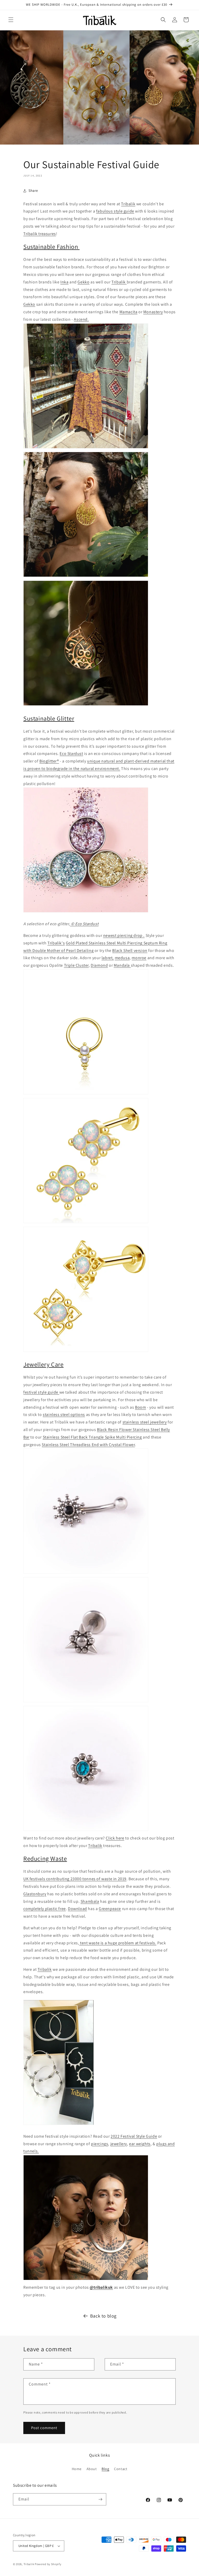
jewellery (119, 2144)
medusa (122, 958)
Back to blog (103, 2316)
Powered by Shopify (48, 2564)
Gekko (83, 282)
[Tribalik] (86, 448)
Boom (140, 1407)
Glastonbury (35, 1894)
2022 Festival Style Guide (134, 2136)
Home (77, 2469)
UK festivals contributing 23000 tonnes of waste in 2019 (75, 1879)
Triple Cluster (76, 965)
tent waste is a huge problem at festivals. (118, 1943)
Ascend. (81, 319)
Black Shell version (130, 950)
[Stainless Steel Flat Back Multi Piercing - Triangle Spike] (86, 1702)
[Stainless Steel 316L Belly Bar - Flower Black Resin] (86, 1573)
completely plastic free (45, 1909)
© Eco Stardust (84, 924)
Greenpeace (110, 1909)
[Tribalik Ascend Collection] (86, 2280)
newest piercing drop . (124, 935)
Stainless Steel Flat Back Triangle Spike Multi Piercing (92, 1437)
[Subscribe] (100, 2499)
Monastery (153, 312)
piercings (99, 2144)
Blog (105, 2469)
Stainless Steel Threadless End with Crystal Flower (88, 1445)
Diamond (99, 965)
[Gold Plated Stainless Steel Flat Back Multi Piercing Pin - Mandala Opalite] (86, 1351)
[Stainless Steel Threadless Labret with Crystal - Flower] (86, 1831)
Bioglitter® (49, 761)
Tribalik (128, 204)
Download (77, 1909)
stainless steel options (64, 1415)
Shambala (90, 1901)
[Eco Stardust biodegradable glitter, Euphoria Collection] (86, 912)
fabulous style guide (115, 211)
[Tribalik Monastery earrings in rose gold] (86, 705)
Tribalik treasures (40, 234)
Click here (115, 1838)
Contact (121, 2469)
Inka (64, 282)
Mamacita (129, 312)
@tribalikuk (101, 2287)
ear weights (140, 2144)
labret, (108, 958)
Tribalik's (56, 943)
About (92, 2469)
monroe (139, 958)
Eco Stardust (71, 754)
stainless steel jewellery (145, 1422)
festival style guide (41, 1392)
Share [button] (33, 190)
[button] (11, 20)
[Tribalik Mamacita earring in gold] (86, 577)
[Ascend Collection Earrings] (59, 2125)
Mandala (122, 965)
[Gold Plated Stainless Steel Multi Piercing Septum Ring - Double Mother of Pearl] (86, 1094)
